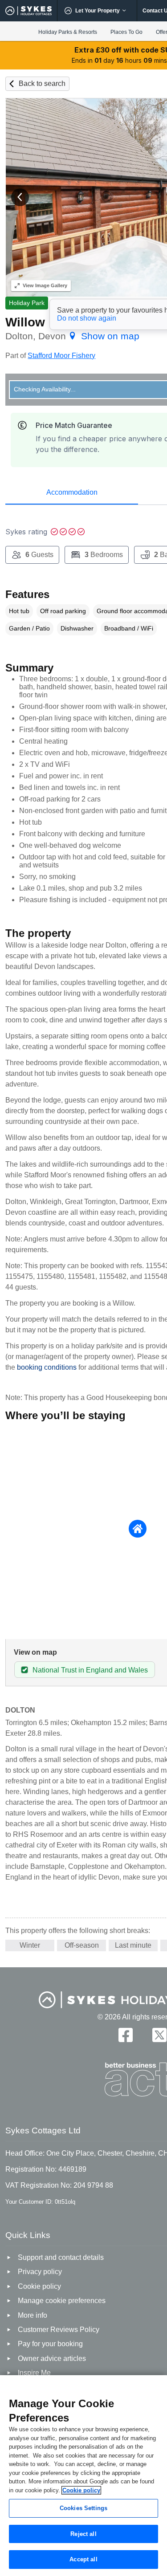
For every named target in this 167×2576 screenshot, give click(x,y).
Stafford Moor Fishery (61, 356)
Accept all (83, 2559)
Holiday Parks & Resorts (68, 32)
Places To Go (126, 32)
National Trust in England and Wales (90, 1670)
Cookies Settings (83, 2508)
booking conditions (47, 1367)
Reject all (83, 2534)
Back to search (42, 83)
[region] (83, 2476)
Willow (25, 322)
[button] (20, 197)
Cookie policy (81, 2490)
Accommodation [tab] (72, 492)
